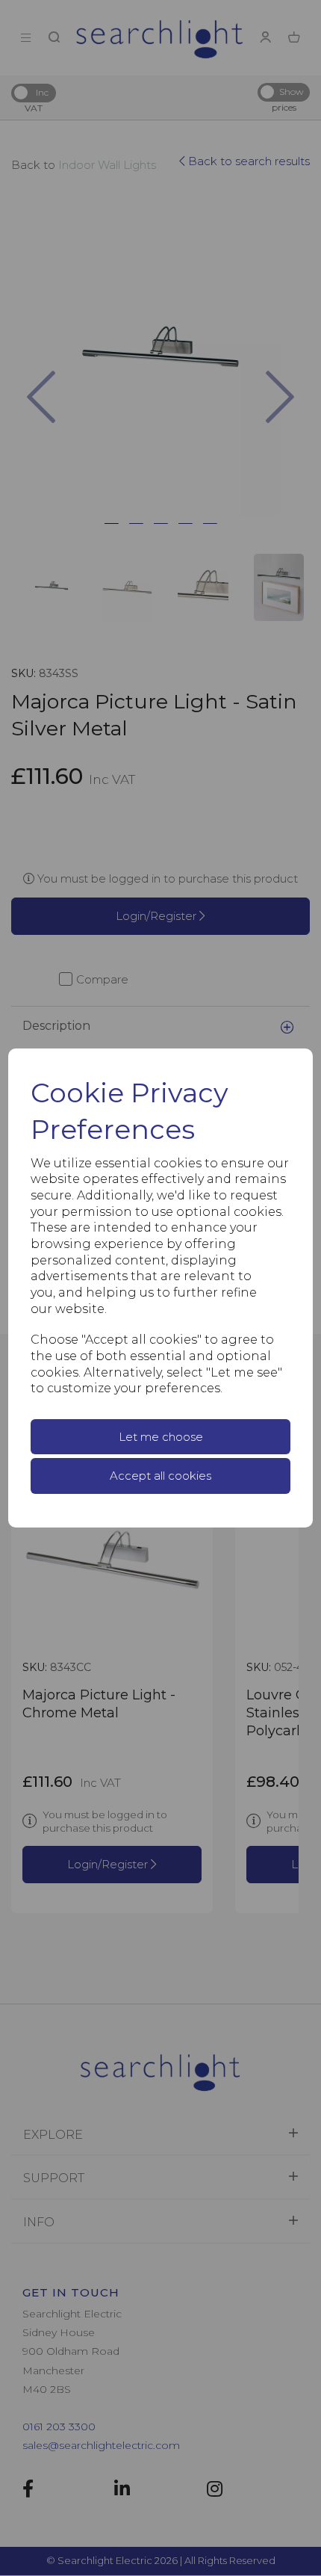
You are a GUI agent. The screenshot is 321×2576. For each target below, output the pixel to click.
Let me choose (161, 1437)
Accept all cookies (160, 1476)
